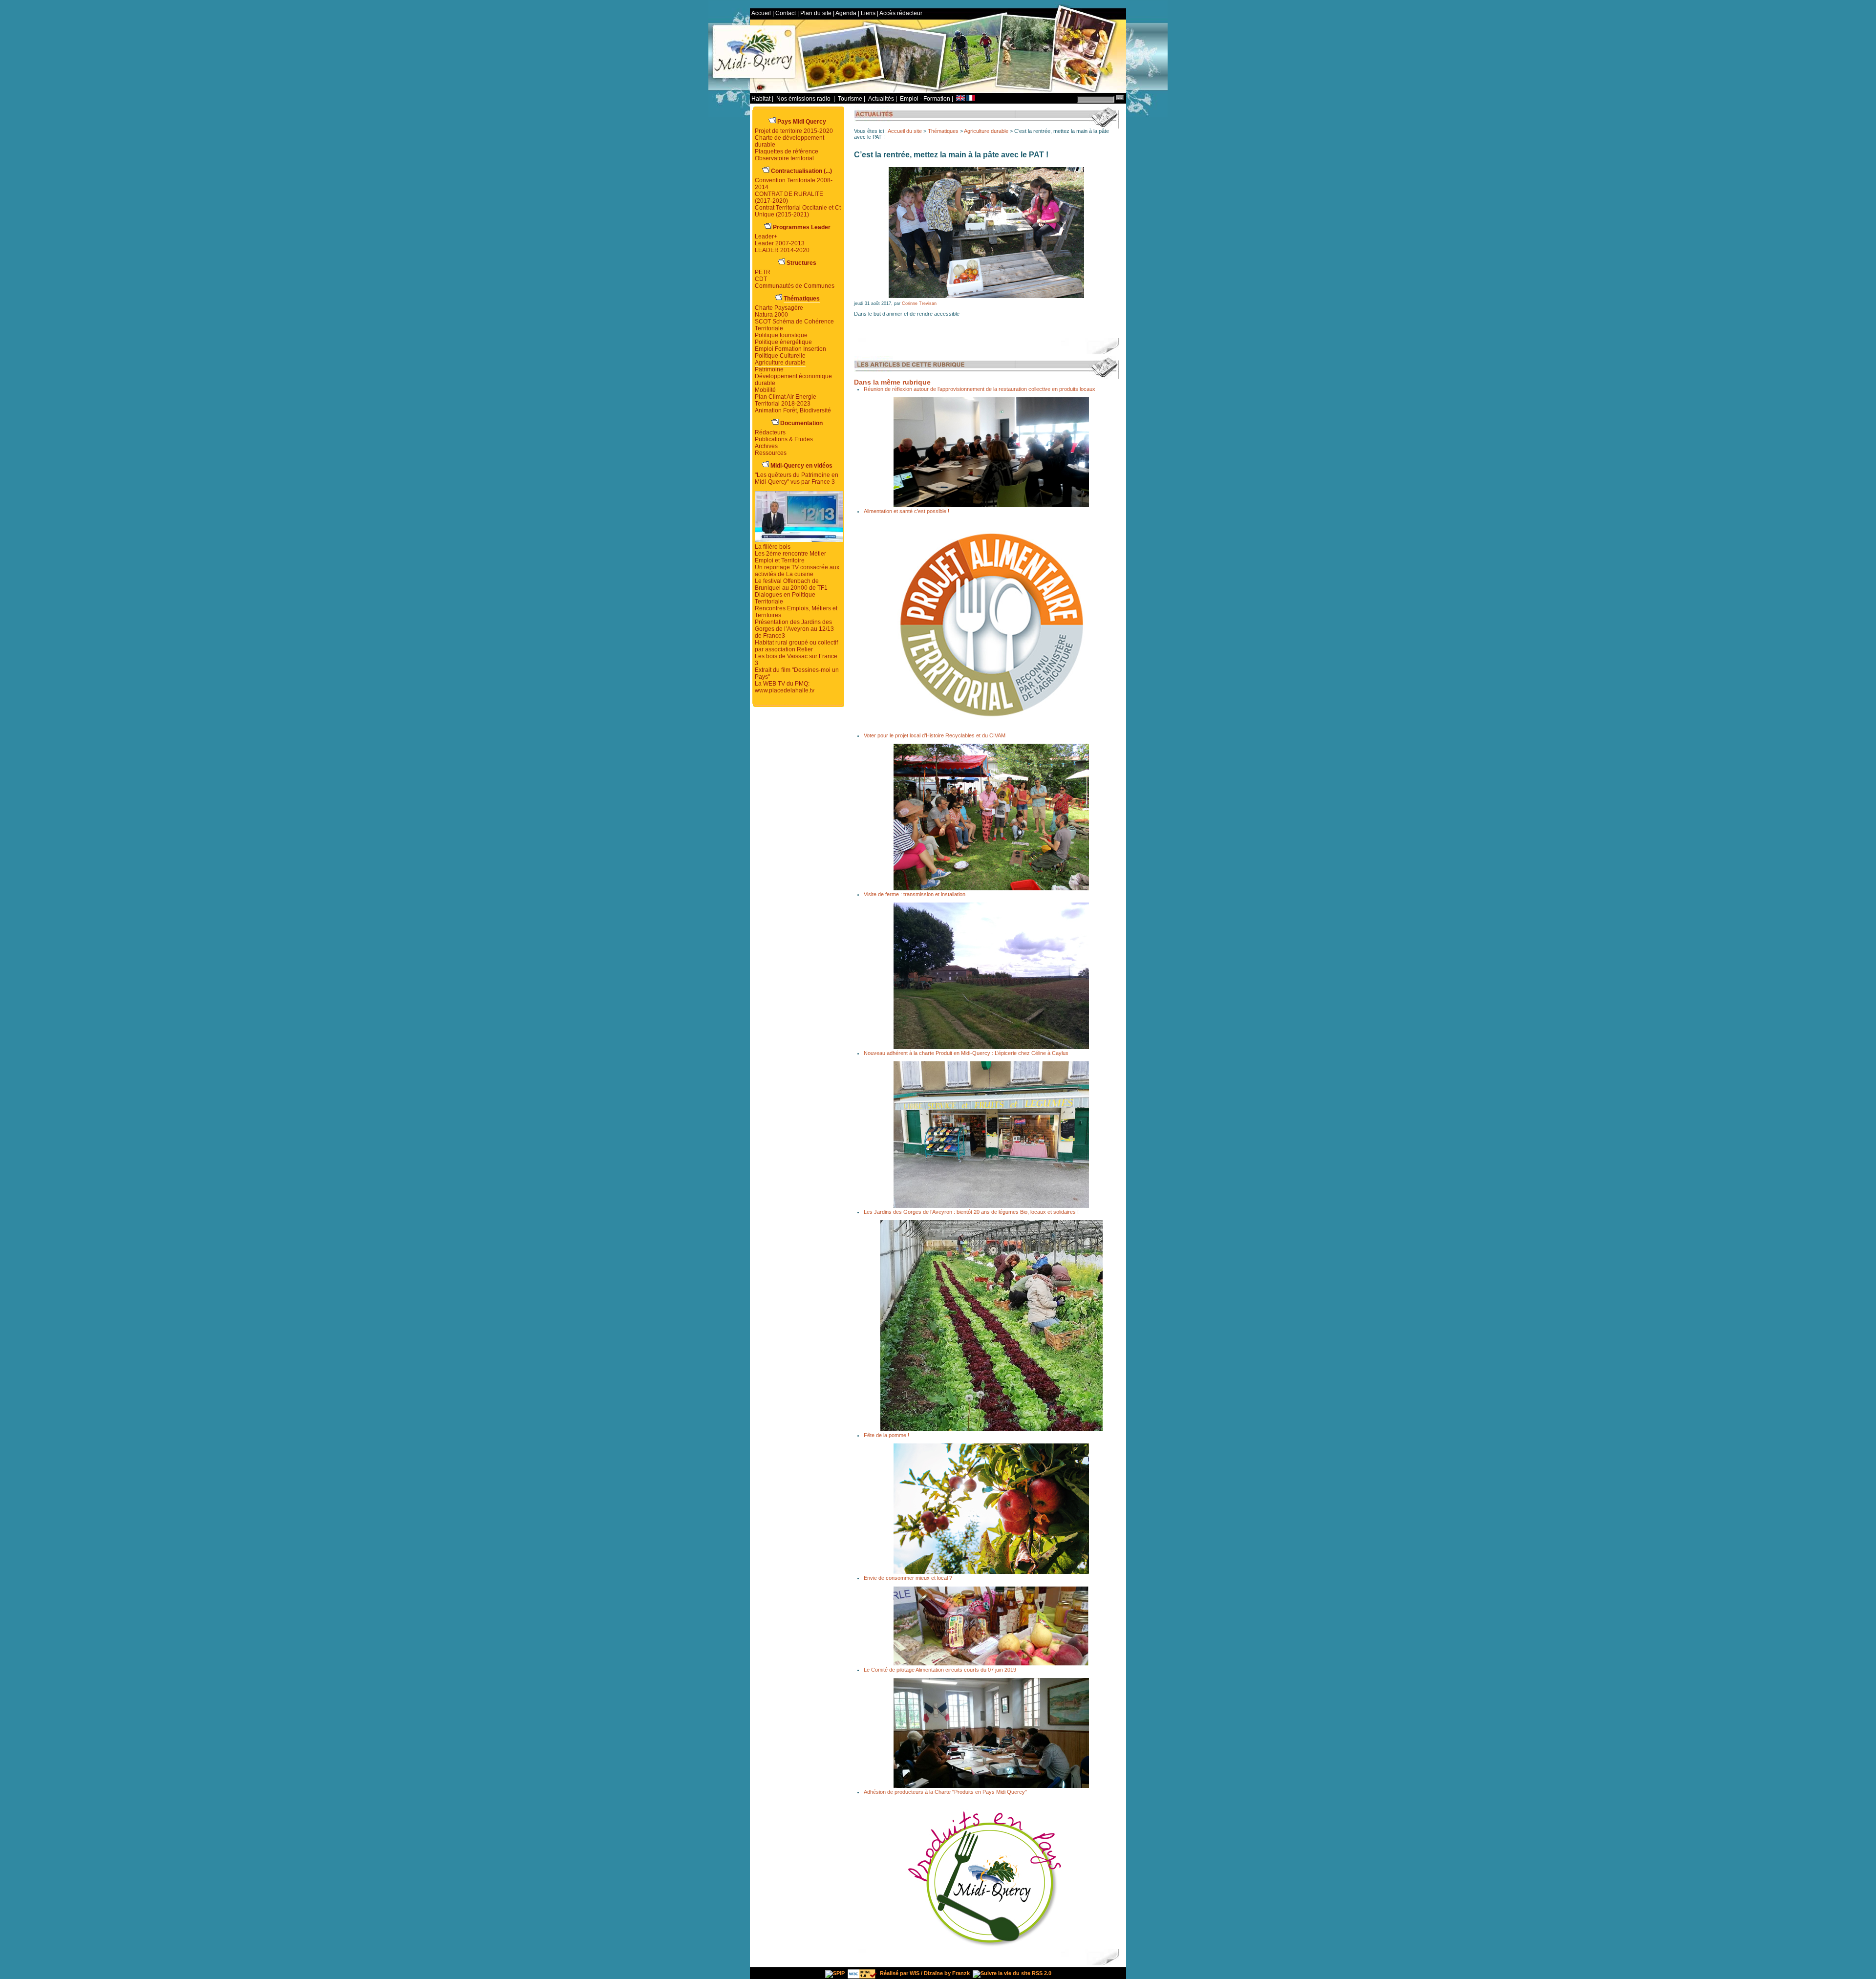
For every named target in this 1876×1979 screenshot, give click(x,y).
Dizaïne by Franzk (947, 1973)
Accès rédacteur (901, 13)
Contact (786, 13)
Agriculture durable (986, 131)
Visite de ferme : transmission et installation (915, 894)
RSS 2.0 (1041, 1973)
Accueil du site (905, 131)
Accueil (761, 13)
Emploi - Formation (925, 99)
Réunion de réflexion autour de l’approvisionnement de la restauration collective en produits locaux (980, 389)
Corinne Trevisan (919, 303)
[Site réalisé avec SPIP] (835, 1973)
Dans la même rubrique (892, 382)
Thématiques (943, 131)
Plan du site (816, 13)
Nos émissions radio (804, 99)
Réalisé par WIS (900, 1973)
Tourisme (850, 99)
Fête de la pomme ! (886, 1435)
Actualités (881, 99)
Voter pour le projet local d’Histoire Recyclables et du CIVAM (935, 735)
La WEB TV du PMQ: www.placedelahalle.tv (785, 687)
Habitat (761, 99)
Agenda (846, 13)
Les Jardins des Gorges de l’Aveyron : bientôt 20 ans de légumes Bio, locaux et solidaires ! (971, 1212)
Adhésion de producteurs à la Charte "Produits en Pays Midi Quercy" (945, 1792)
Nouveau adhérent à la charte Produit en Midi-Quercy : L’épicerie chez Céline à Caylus (966, 1053)
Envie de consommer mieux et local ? (908, 1578)
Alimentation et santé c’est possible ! (906, 511)
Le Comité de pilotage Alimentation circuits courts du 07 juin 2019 (940, 1670)
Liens (868, 13)
